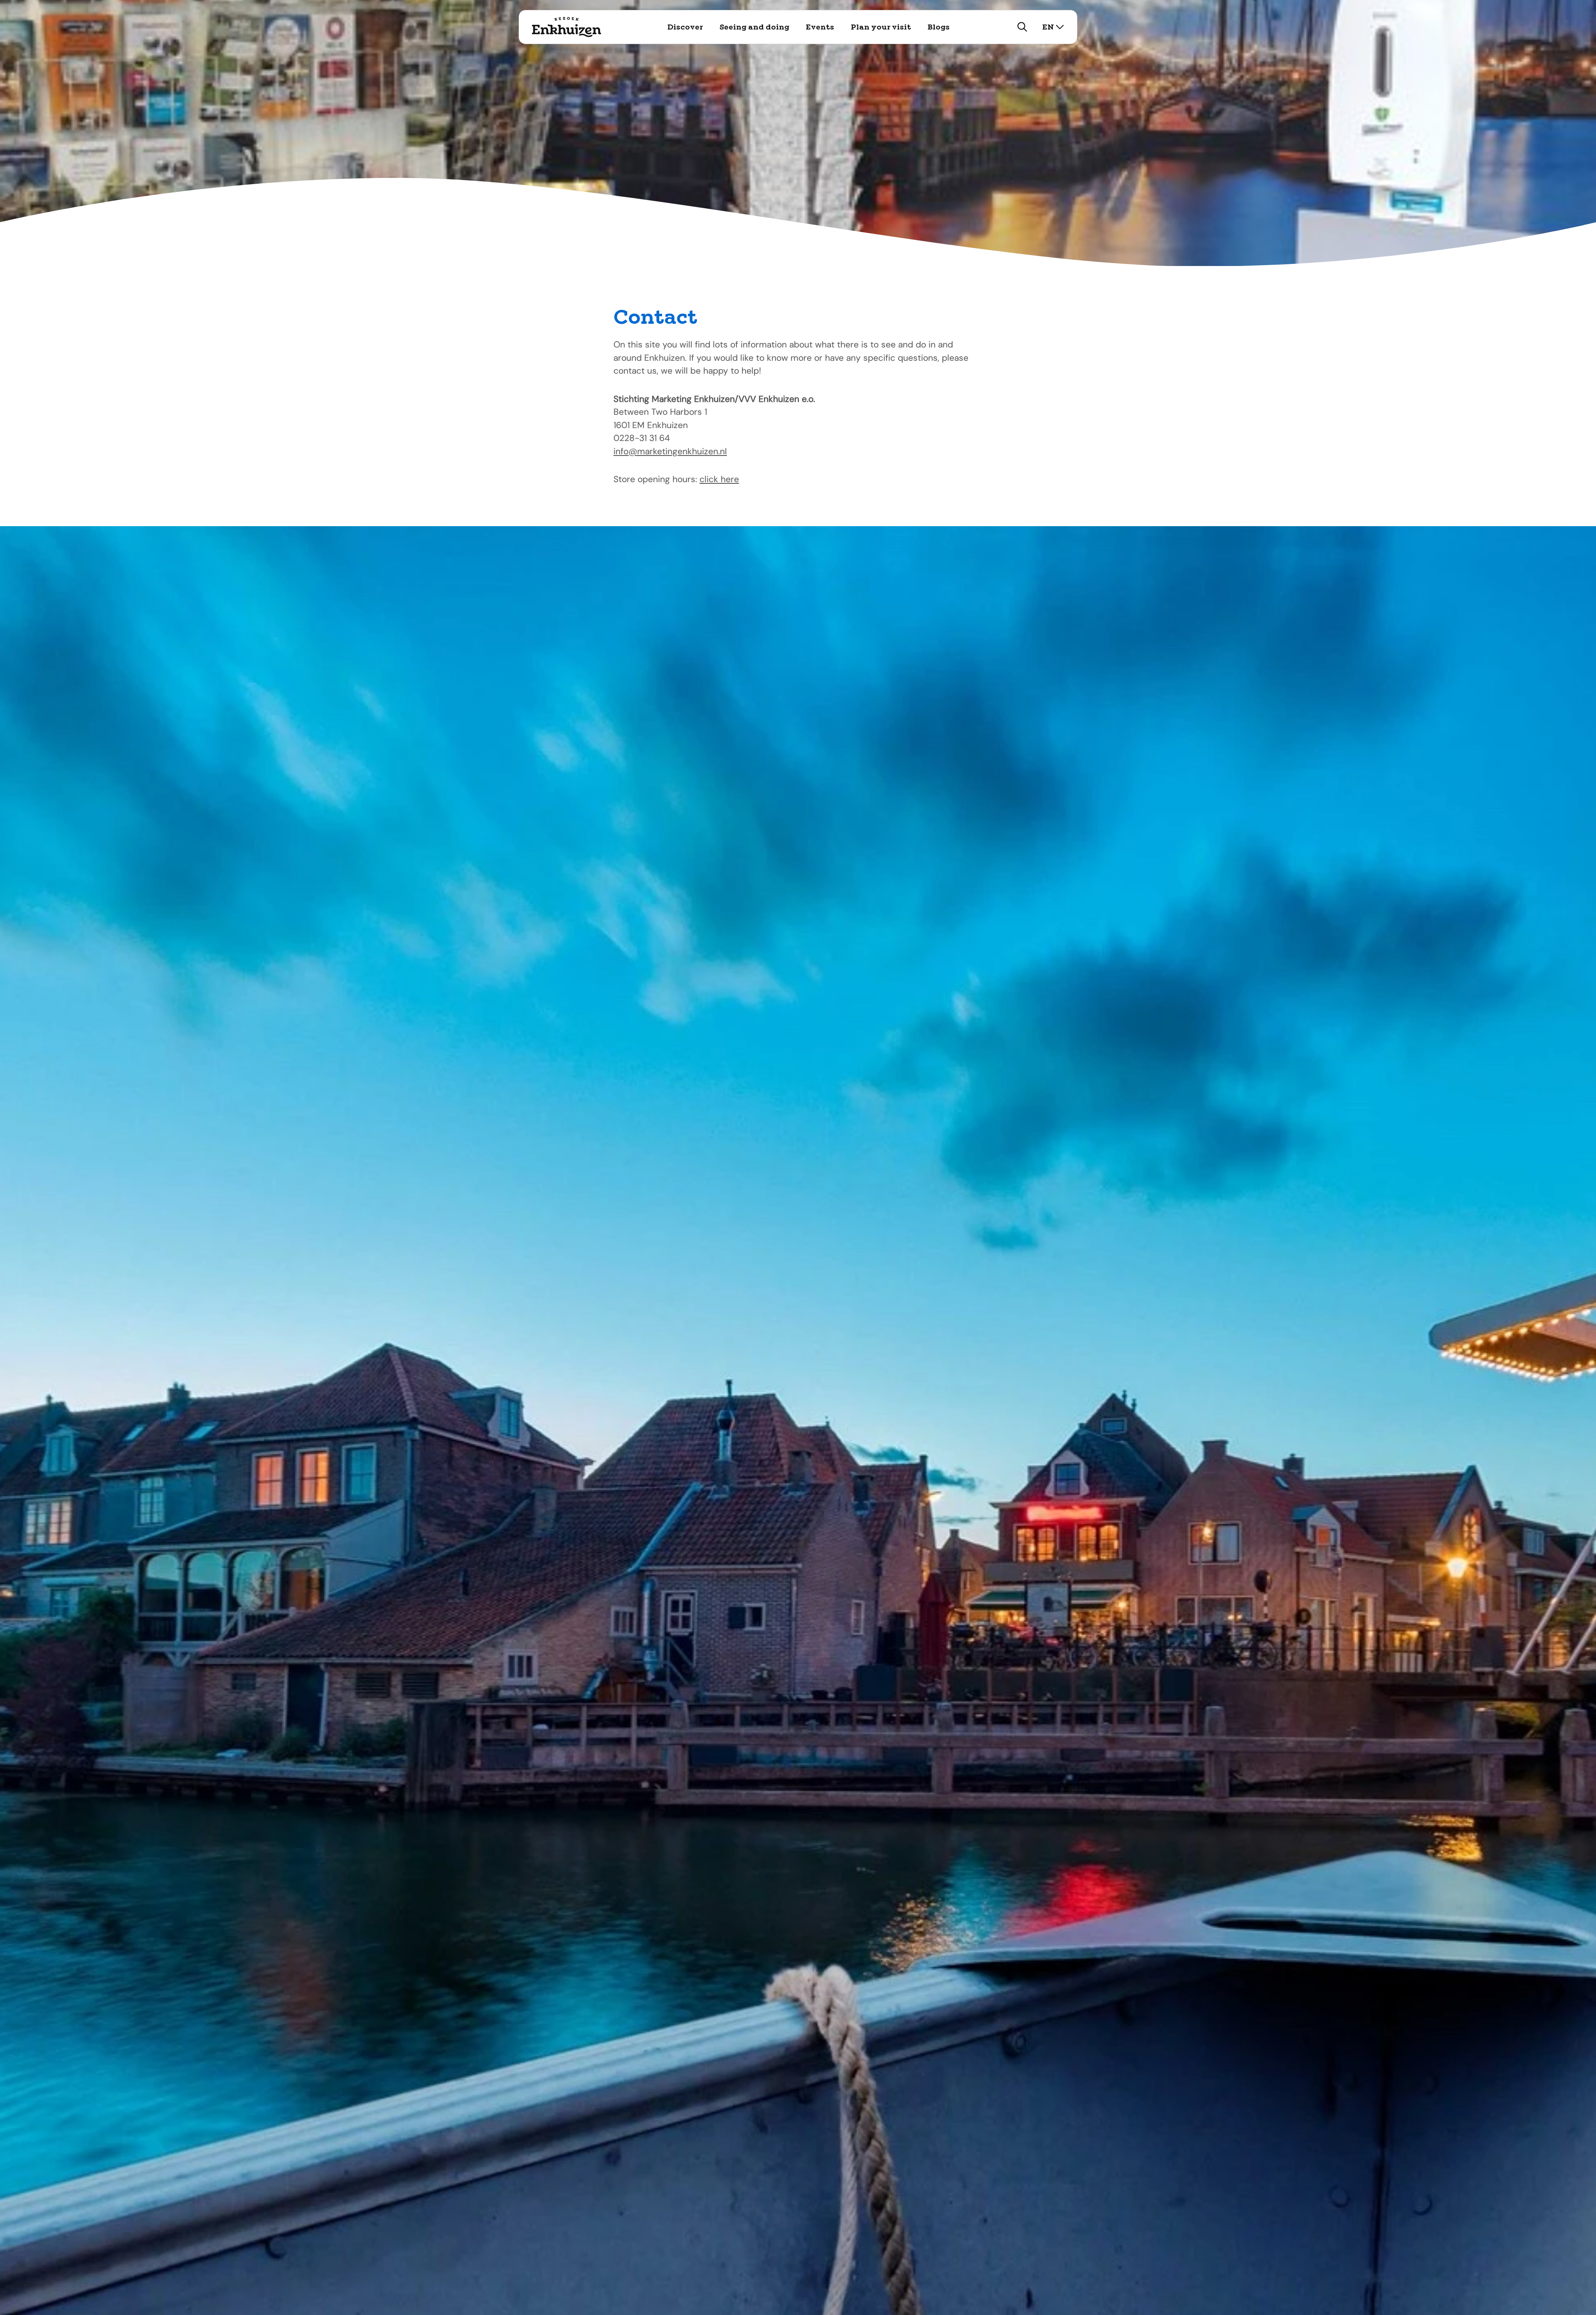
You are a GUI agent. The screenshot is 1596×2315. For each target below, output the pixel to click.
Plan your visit (881, 27)
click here (719, 479)
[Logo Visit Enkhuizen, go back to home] (567, 27)
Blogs (939, 27)
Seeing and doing (754, 27)
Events (820, 27)
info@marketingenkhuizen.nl (670, 451)
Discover (685, 27)
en (1048, 27)
